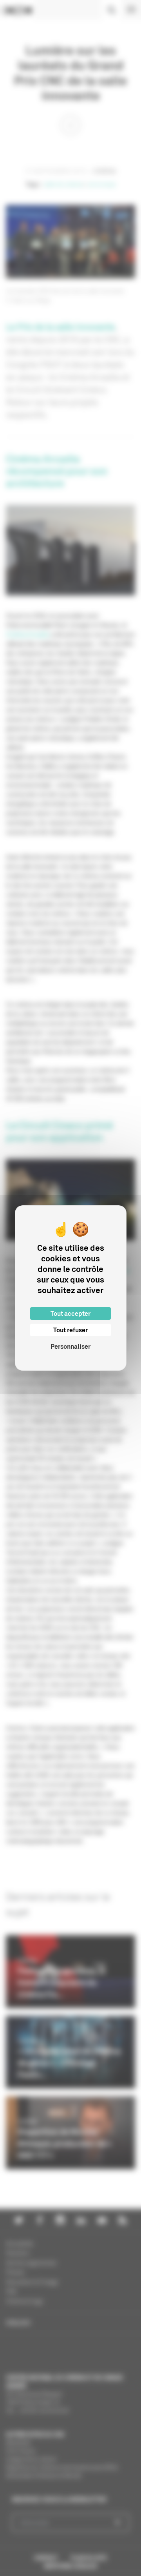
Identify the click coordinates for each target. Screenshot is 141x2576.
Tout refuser (70, 1330)
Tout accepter (70, 1313)
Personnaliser (70, 1346)
